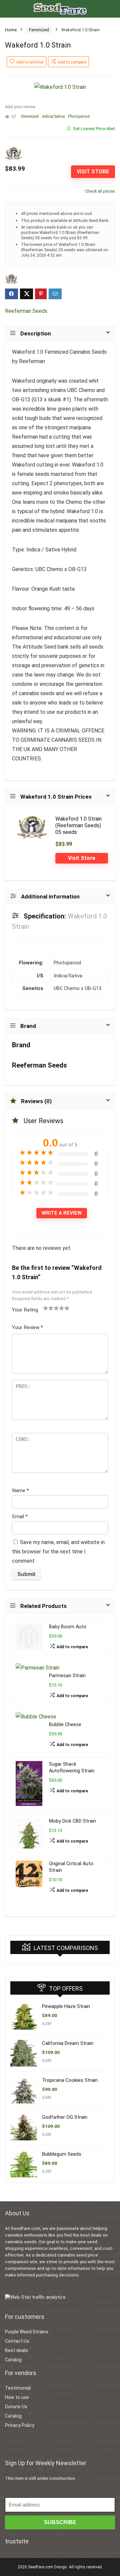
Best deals (16, 2350)
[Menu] (8, 9)
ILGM (46, 2024)
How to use (17, 2397)
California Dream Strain (68, 2043)
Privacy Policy (20, 2425)
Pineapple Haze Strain (66, 2006)
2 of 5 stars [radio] (48, 1308)
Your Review (27, 1327)
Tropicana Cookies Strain (70, 2080)
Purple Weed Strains (27, 2332)
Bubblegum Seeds (62, 2154)
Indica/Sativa (53, 116)
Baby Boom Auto (68, 1627)
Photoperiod (79, 116)
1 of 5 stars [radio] (46, 1308)
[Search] (110, 9)
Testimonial (18, 2388)
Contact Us (17, 2341)
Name (20, 1490)
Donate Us (16, 2407)
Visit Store (93, 172)
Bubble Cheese (65, 1725)
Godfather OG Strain (65, 2117)
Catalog (13, 2360)
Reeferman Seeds (26, 311)
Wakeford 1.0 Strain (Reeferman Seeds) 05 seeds (78, 825)
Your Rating (25, 1310)
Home (11, 30)
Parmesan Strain (67, 1676)
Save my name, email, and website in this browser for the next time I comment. (58, 1552)
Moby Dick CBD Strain (72, 1821)
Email (20, 1516)
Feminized (39, 30)
